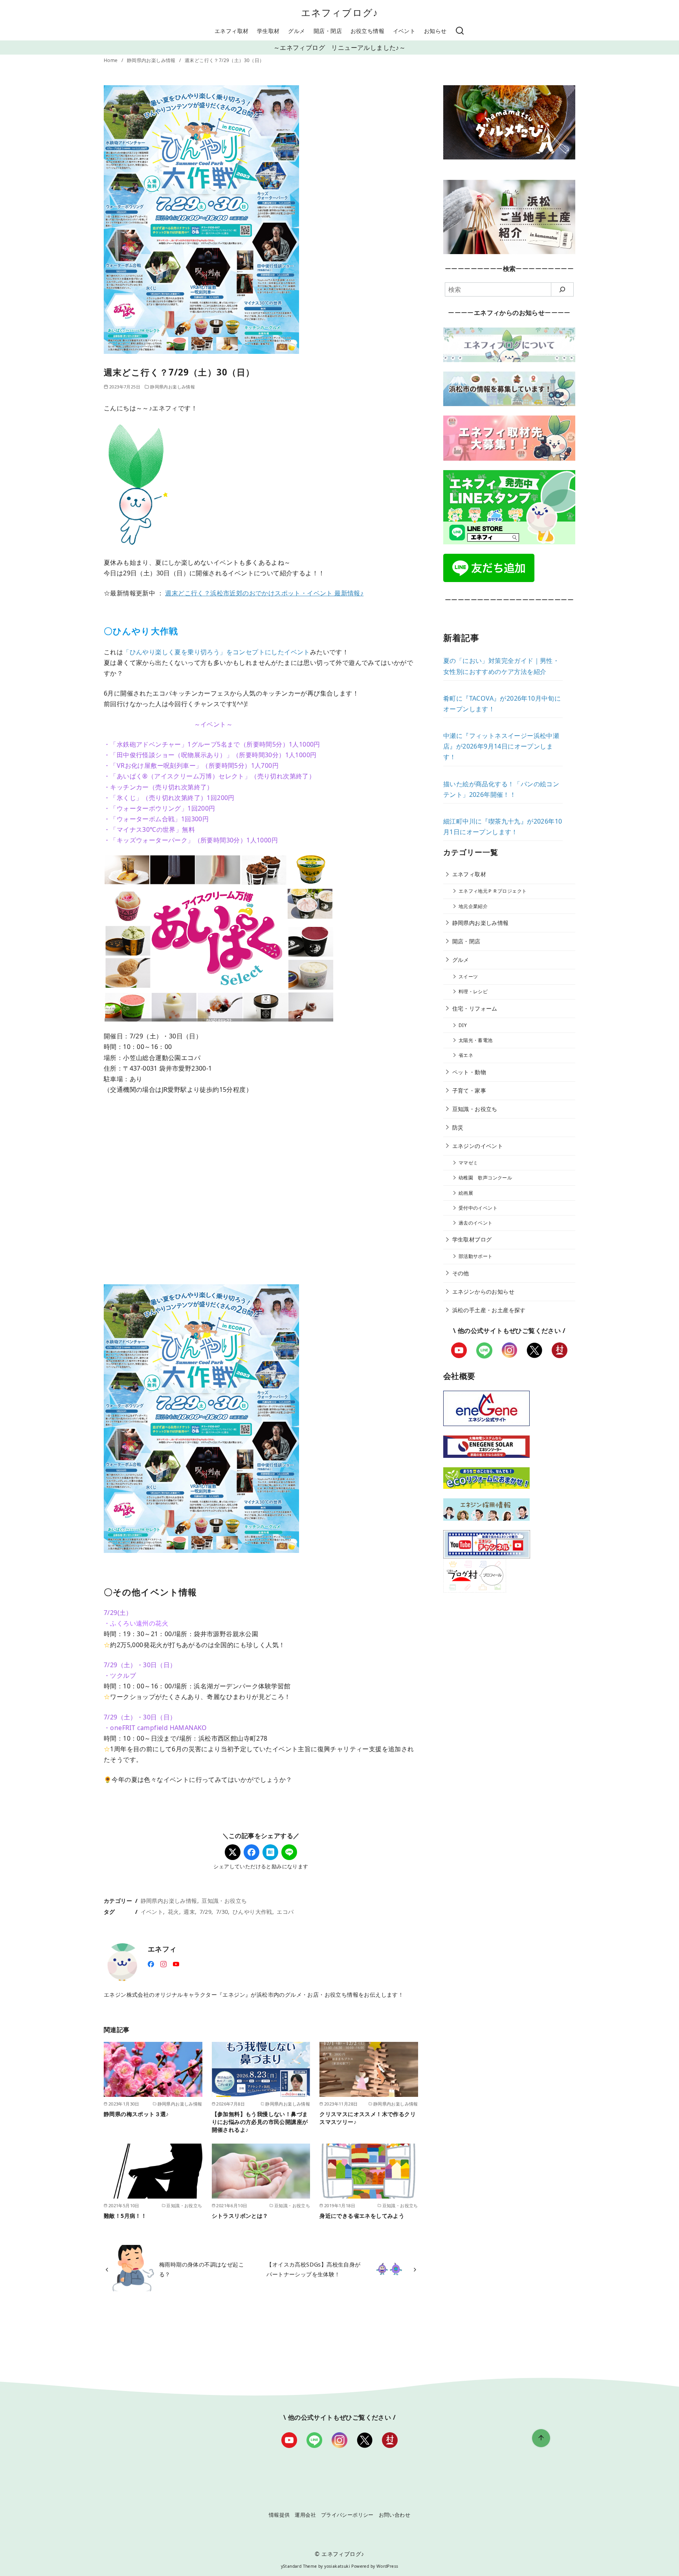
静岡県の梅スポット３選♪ (136, 2114)
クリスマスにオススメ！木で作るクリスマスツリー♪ (368, 2118)
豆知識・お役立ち (224, 1901)
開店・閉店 (328, 31)
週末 (189, 1912)
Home (111, 60)
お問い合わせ (395, 2515)
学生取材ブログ (472, 1239)
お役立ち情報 (367, 31)
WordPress (387, 2566)
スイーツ (468, 977)
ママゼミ (468, 1163)
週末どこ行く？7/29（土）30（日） (225, 60)
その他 (461, 1273)
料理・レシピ (473, 991)
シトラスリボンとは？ (240, 2216)
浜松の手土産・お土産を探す (489, 1310)
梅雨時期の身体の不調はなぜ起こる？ (202, 2269)
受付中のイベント (478, 1208)
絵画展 (466, 1193)
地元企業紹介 (473, 906)
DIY (463, 1025)
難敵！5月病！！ (125, 2216)
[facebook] (151, 1963)
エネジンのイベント (478, 1146)
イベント (404, 31)
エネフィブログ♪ (340, 12)
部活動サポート (476, 1256)
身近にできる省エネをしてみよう (362, 2216)
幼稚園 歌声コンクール (485, 1178)
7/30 (222, 1912)
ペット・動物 (469, 1072)
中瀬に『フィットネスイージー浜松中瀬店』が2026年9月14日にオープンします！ (501, 746)
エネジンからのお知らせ (483, 1292)
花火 (173, 1912)
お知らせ (435, 31)
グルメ (296, 31)
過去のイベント (476, 1223)
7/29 (206, 1912)
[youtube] (176, 1963)
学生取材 (268, 31)
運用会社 (305, 2515)
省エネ (466, 1055)
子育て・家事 (469, 1090)
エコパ (285, 1912)
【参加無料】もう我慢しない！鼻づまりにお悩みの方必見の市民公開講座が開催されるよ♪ (260, 2122)
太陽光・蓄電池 (476, 1040)
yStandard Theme (299, 2566)
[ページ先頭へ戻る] (541, 2438)
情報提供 (279, 2515)
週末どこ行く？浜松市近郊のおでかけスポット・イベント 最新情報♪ (264, 593)
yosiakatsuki (337, 2566)
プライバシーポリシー (347, 2515)
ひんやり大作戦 (252, 1912)
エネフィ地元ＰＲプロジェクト (493, 891)
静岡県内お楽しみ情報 (152, 60)
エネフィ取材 (231, 31)
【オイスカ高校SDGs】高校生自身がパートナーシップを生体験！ (313, 2269)
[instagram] (163, 1963)
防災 (458, 1127)
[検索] (460, 31)
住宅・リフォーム (475, 1008)
